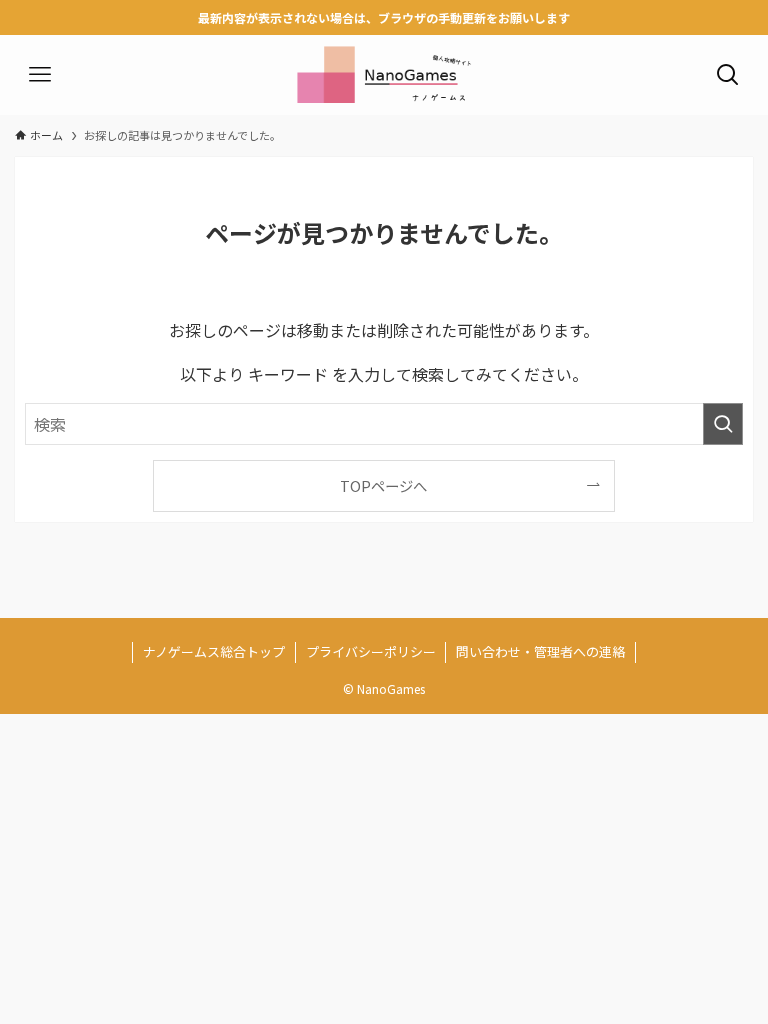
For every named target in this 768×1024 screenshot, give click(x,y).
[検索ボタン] (728, 75)
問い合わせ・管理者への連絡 (540, 651)
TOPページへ (383, 485)
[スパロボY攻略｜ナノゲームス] (384, 75)
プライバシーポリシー (371, 651)
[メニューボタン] (40, 75)
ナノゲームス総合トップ (214, 651)
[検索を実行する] (723, 424)
